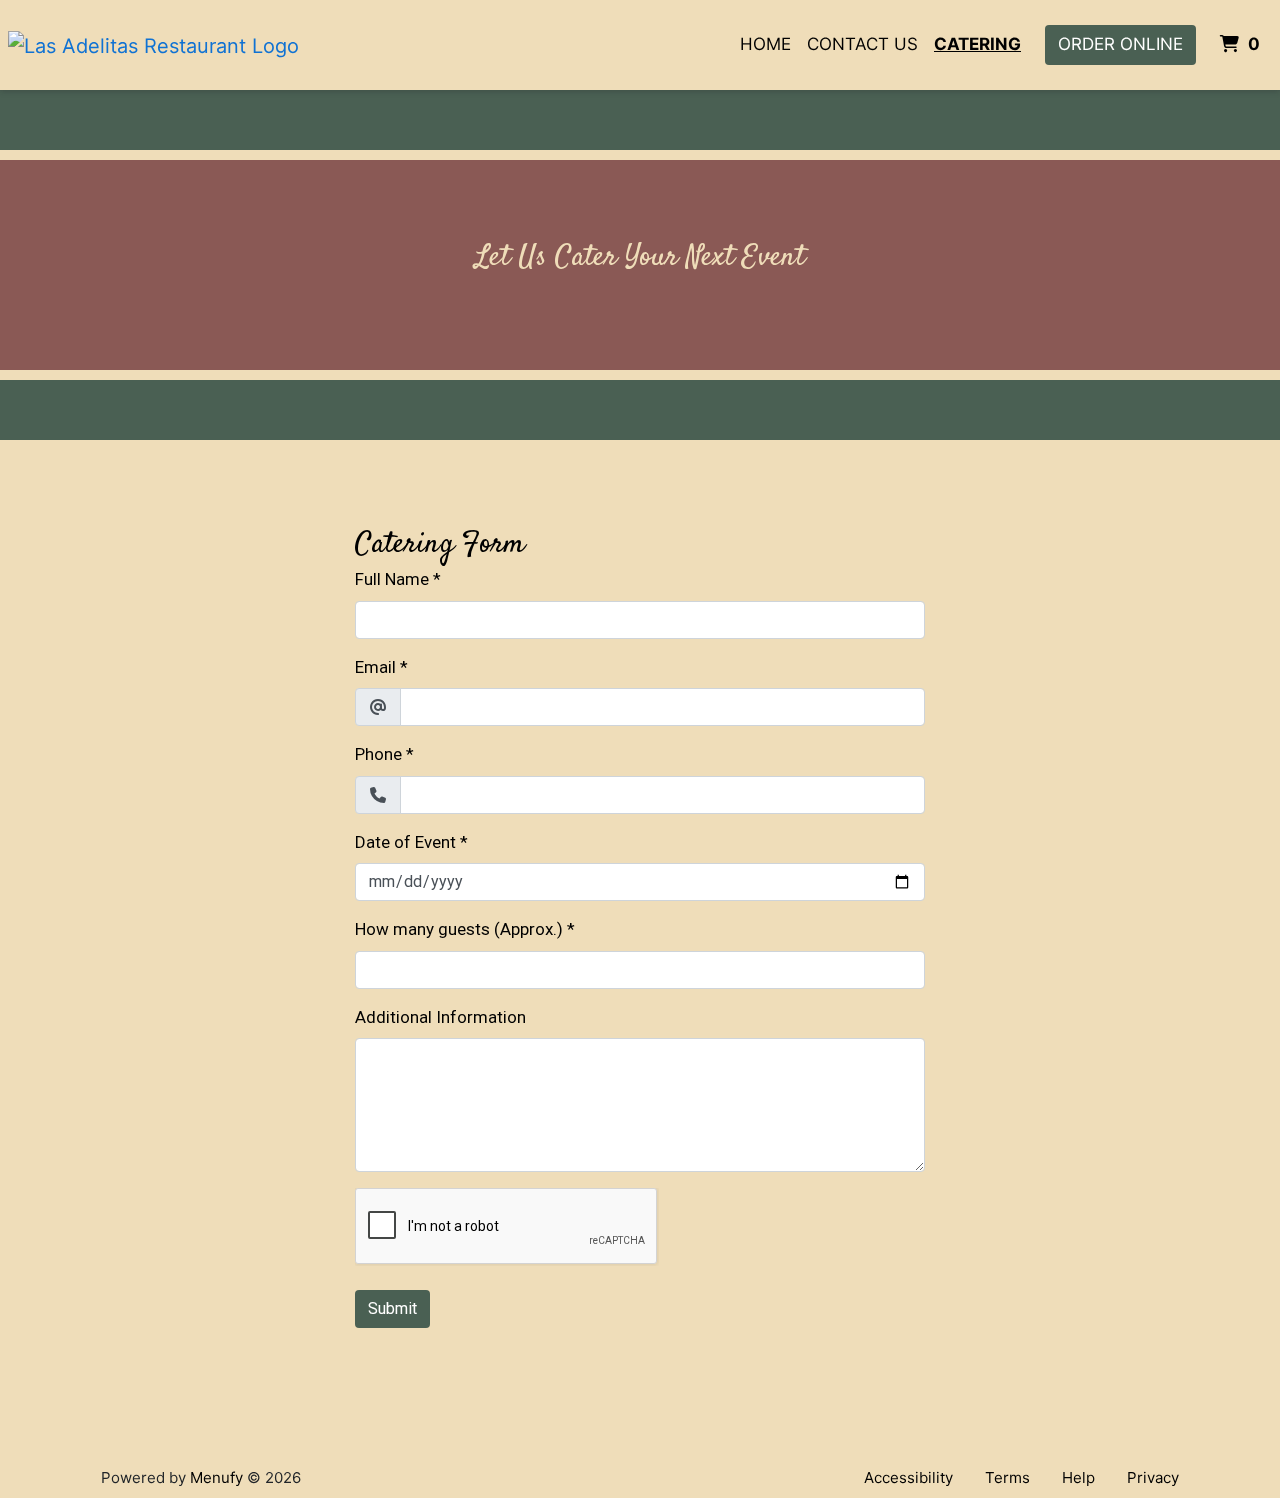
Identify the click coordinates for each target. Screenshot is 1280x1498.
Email (375, 667)
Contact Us (862, 44)
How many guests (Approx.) (459, 929)
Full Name (392, 579)
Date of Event (405, 842)
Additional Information (440, 1017)
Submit (392, 1308)
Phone (378, 754)
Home (765, 44)
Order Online (1120, 44)
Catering (977, 44)
